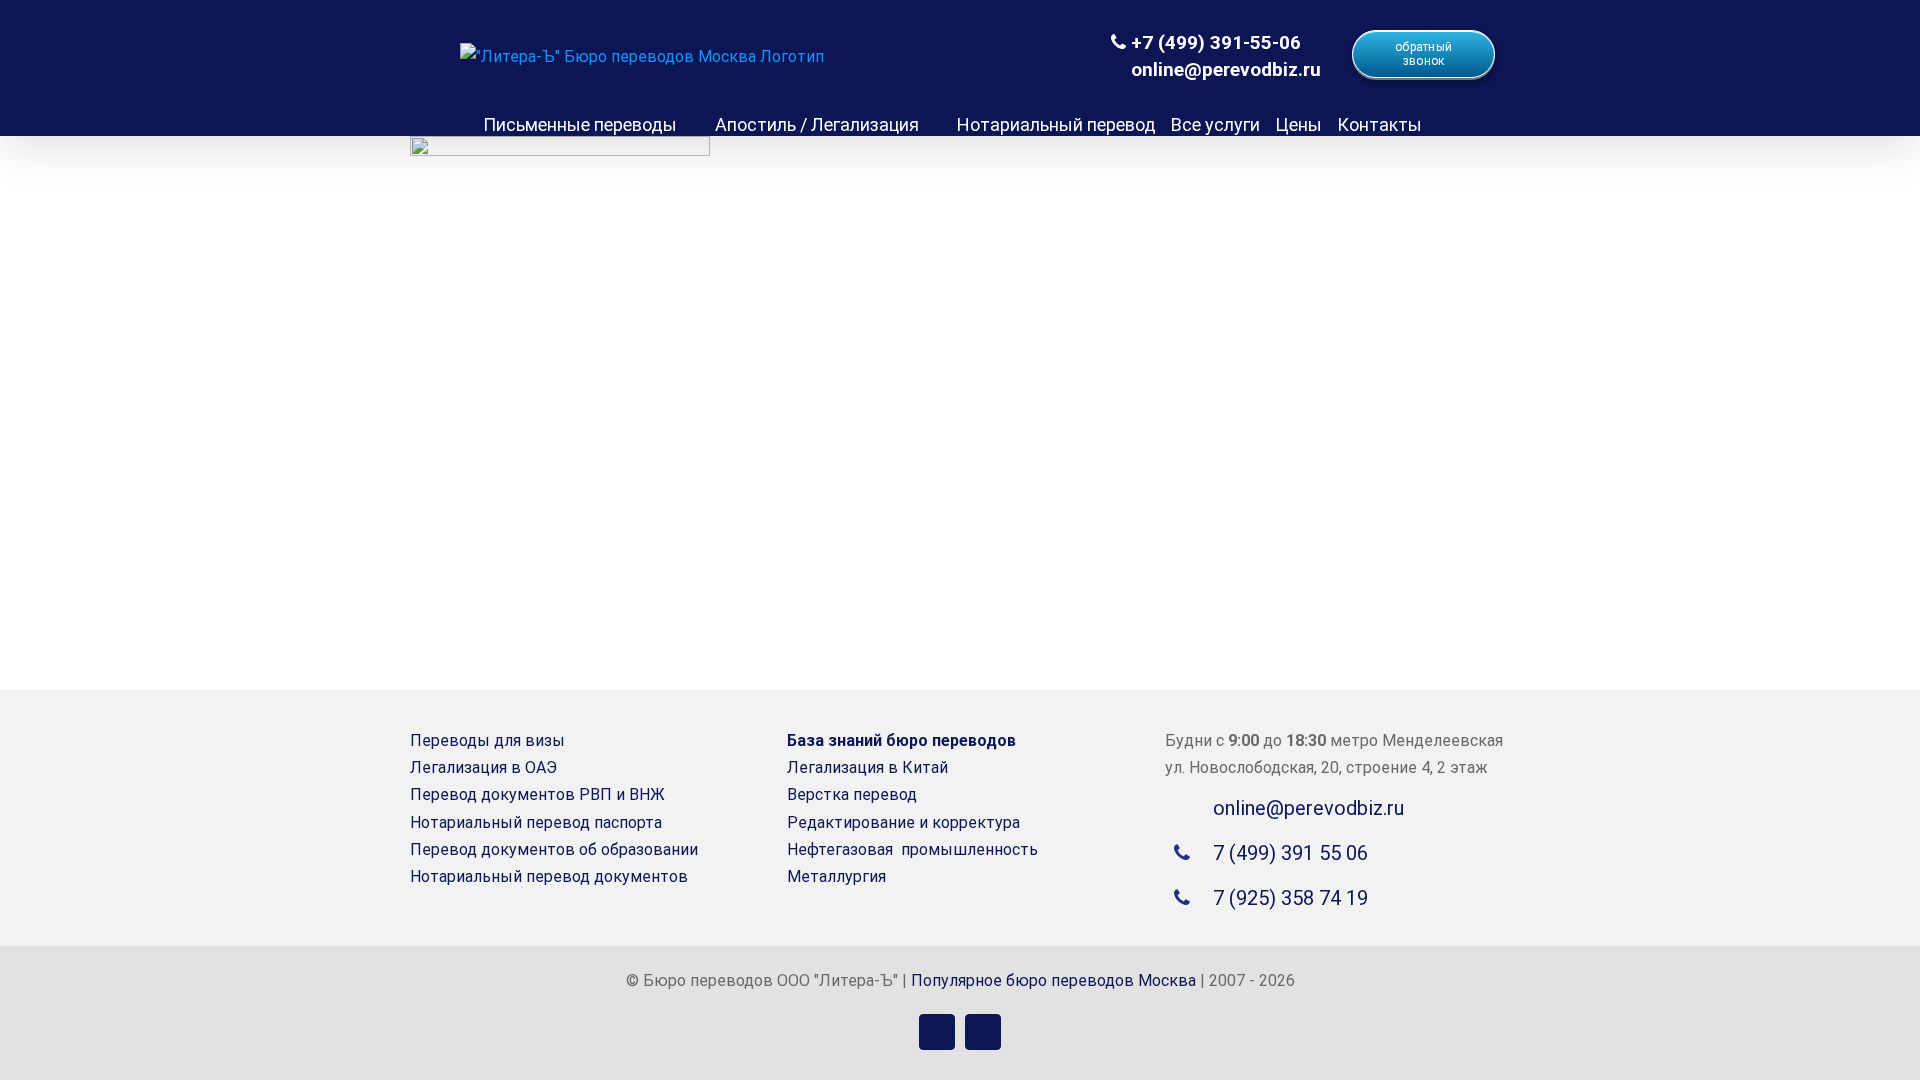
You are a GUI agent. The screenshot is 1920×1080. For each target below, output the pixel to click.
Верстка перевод (852, 794)
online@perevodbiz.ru (1223, 69)
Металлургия (836, 876)
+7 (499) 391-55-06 (1213, 42)
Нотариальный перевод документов (549, 876)
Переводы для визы (487, 740)
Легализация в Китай (867, 767)
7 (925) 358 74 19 (1290, 898)
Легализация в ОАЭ (483, 767)
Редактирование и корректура (903, 822)
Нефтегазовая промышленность (912, 849)
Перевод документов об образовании (554, 849)
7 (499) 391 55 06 (1290, 853)
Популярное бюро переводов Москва (1053, 980)
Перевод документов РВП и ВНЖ (537, 794)
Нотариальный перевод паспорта (536, 822)
